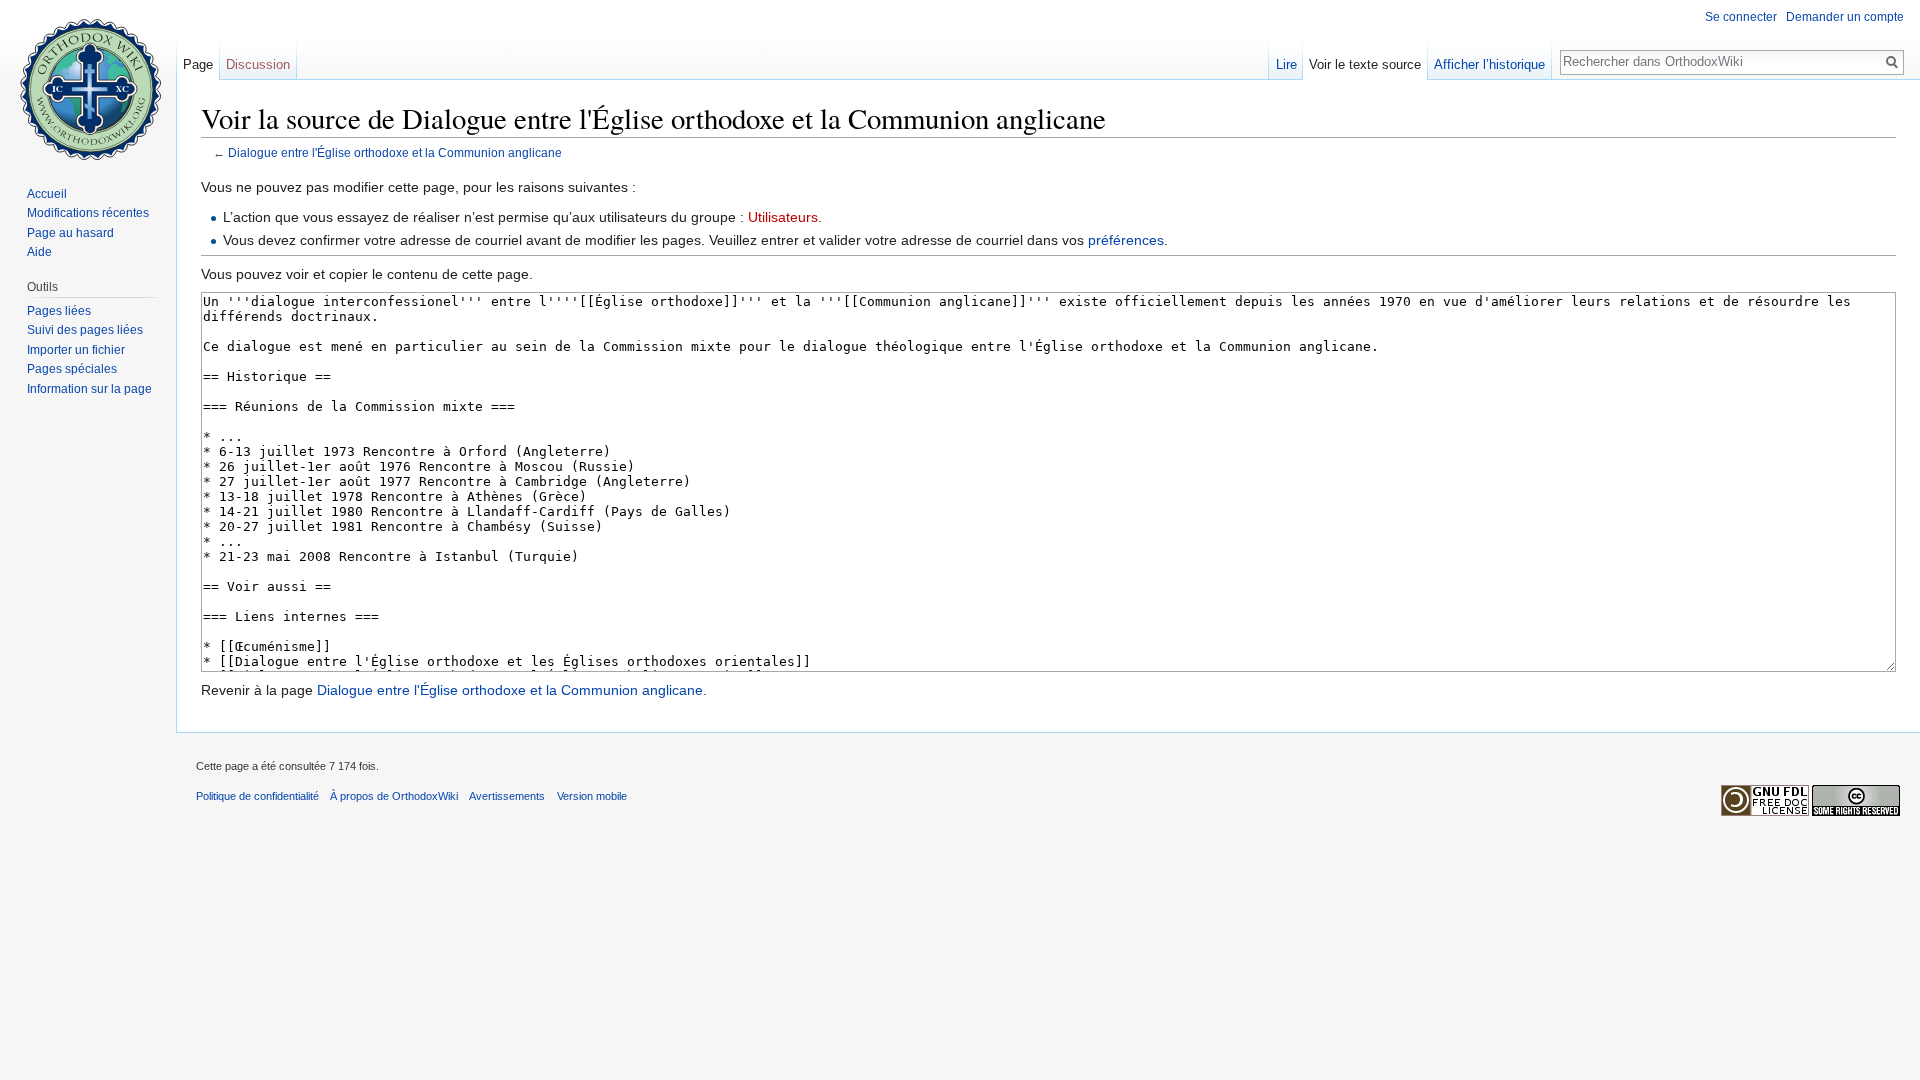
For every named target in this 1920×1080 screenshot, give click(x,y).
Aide (39, 252)
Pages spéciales (72, 369)
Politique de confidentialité (257, 796)
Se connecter (1741, 17)
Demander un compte (1845, 17)
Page (198, 64)
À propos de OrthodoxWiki (394, 796)
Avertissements (507, 796)
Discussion (258, 64)
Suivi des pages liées (85, 330)
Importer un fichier (76, 350)
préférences (1126, 240)
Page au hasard (70, 233)
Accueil (47, 194)
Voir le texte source (1365, 64)
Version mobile (592, 796)
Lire (1286, 64)
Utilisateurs (783, 217)
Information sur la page (89, 389)
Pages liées (59, 311)
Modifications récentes (88, 213)
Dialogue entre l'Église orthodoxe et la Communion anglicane (395, 152)
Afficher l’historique (1489, 64)
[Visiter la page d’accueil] (88, 80)
